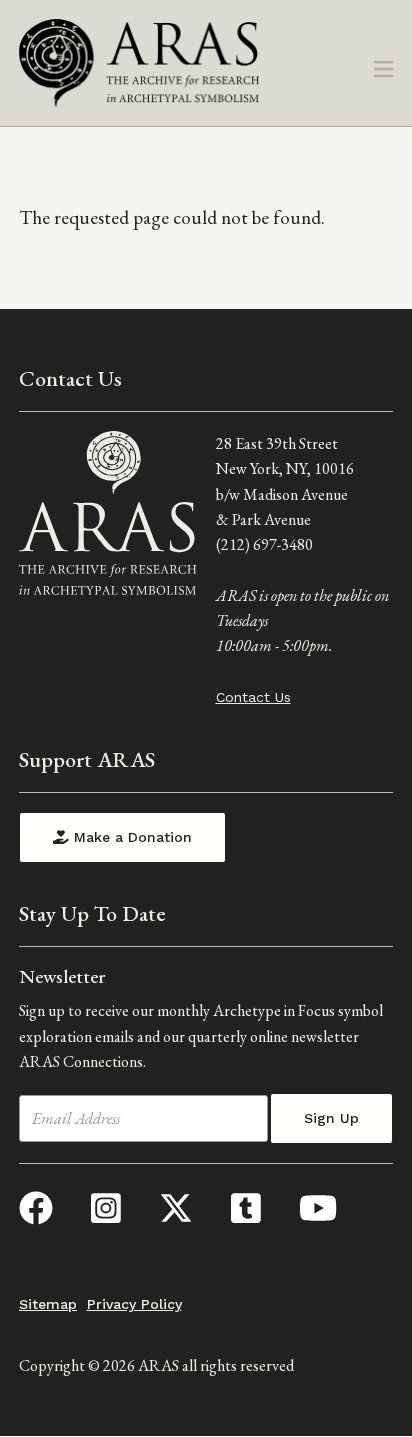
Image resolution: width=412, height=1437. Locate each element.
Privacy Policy (134, 1304)
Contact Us (253, 697)
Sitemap (48, 1304)
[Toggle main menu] (383, 70)
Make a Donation (130, 837)
